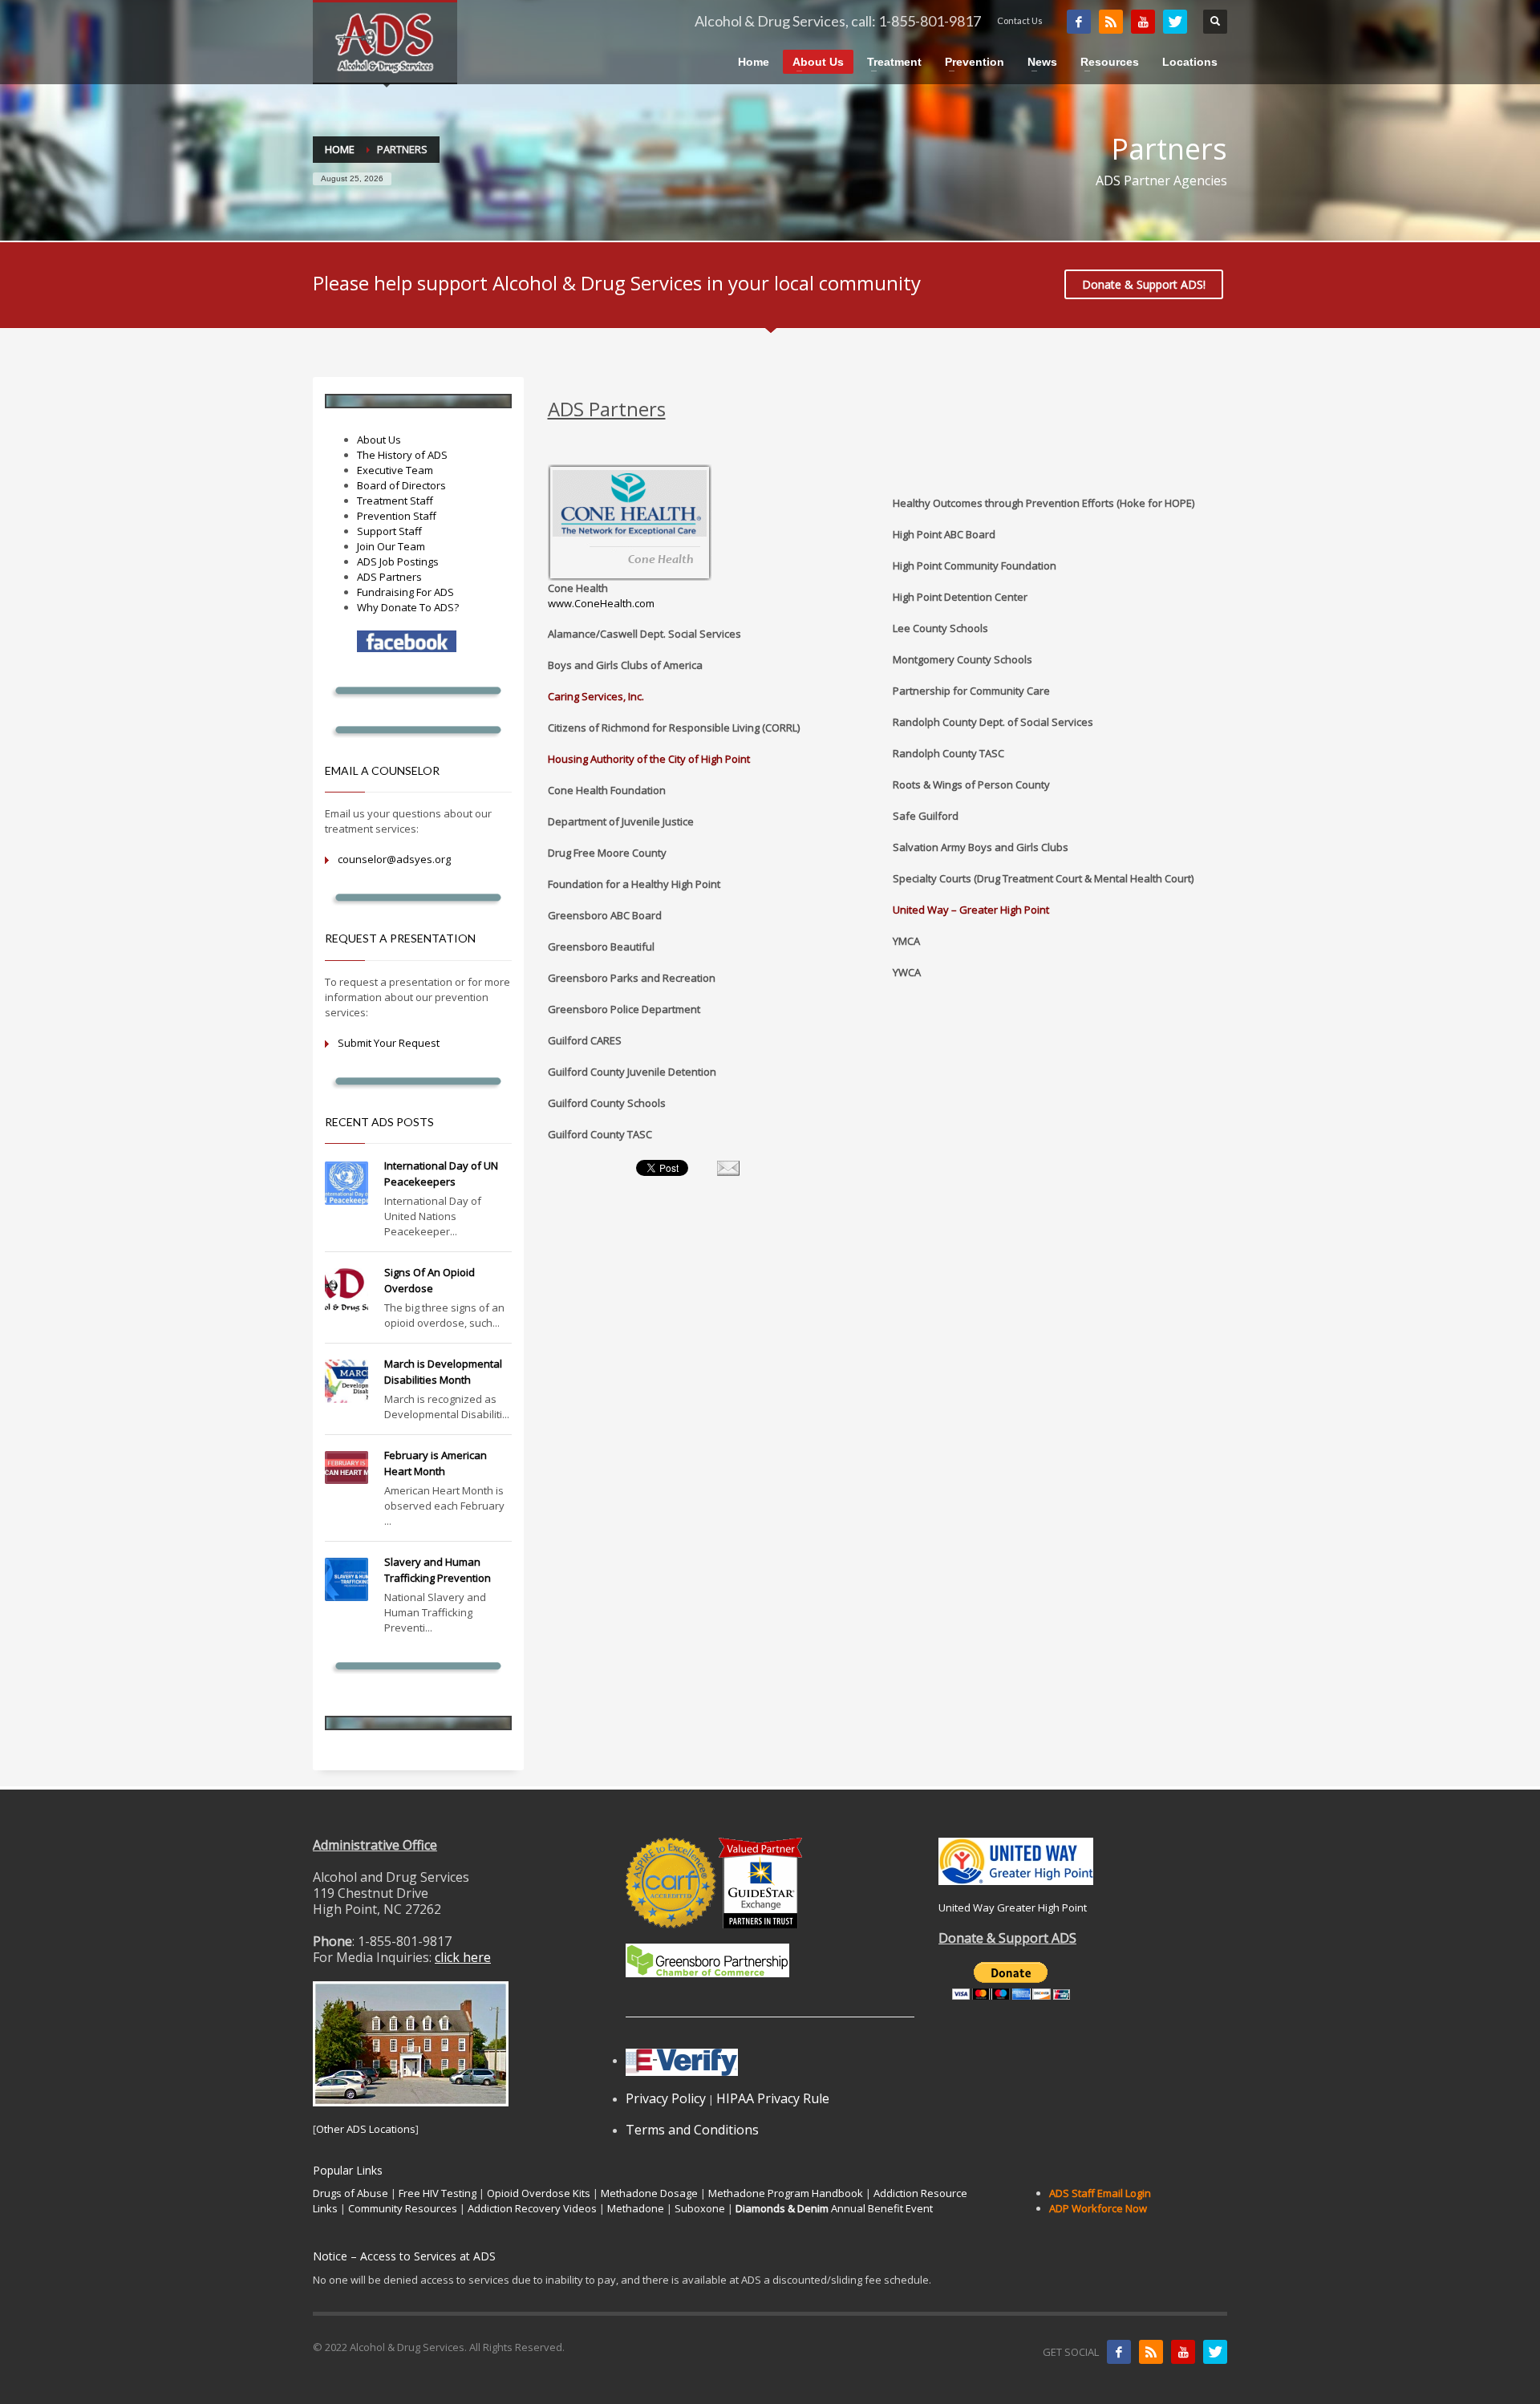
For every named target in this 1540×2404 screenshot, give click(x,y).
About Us (379, 440)
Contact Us (1020, 20)
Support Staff (389, 531)
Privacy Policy (666, 2098)
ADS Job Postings (398, 561)
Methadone (636, 2208)
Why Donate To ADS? (408, 607)
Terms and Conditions (692, 2130)
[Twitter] (1175, 22)
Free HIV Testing (438, 2193)
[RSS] (1111, 22)
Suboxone (700, 2208)
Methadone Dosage (649, 2193)
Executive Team (395, 470)
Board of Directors (401, 485)
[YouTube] (1143, 22)
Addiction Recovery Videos (532, 2208)
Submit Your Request (389, 1043)
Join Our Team (391, 546)
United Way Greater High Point (1013, 1907)
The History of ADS (402, 455)
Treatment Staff (395, 501)
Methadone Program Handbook (786, 2193)
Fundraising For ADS (405, 592)
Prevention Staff (397, 516)
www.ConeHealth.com (601, 603)
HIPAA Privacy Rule (773, 2098)
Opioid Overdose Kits (539, 2193)
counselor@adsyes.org (394, 859)
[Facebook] (1079, 22)
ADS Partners (389, 577)
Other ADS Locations (366, 2129)
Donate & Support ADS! (1144, 284)
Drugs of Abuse (351, 2193)
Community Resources (403, 2208)
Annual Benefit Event (834, 2208)
